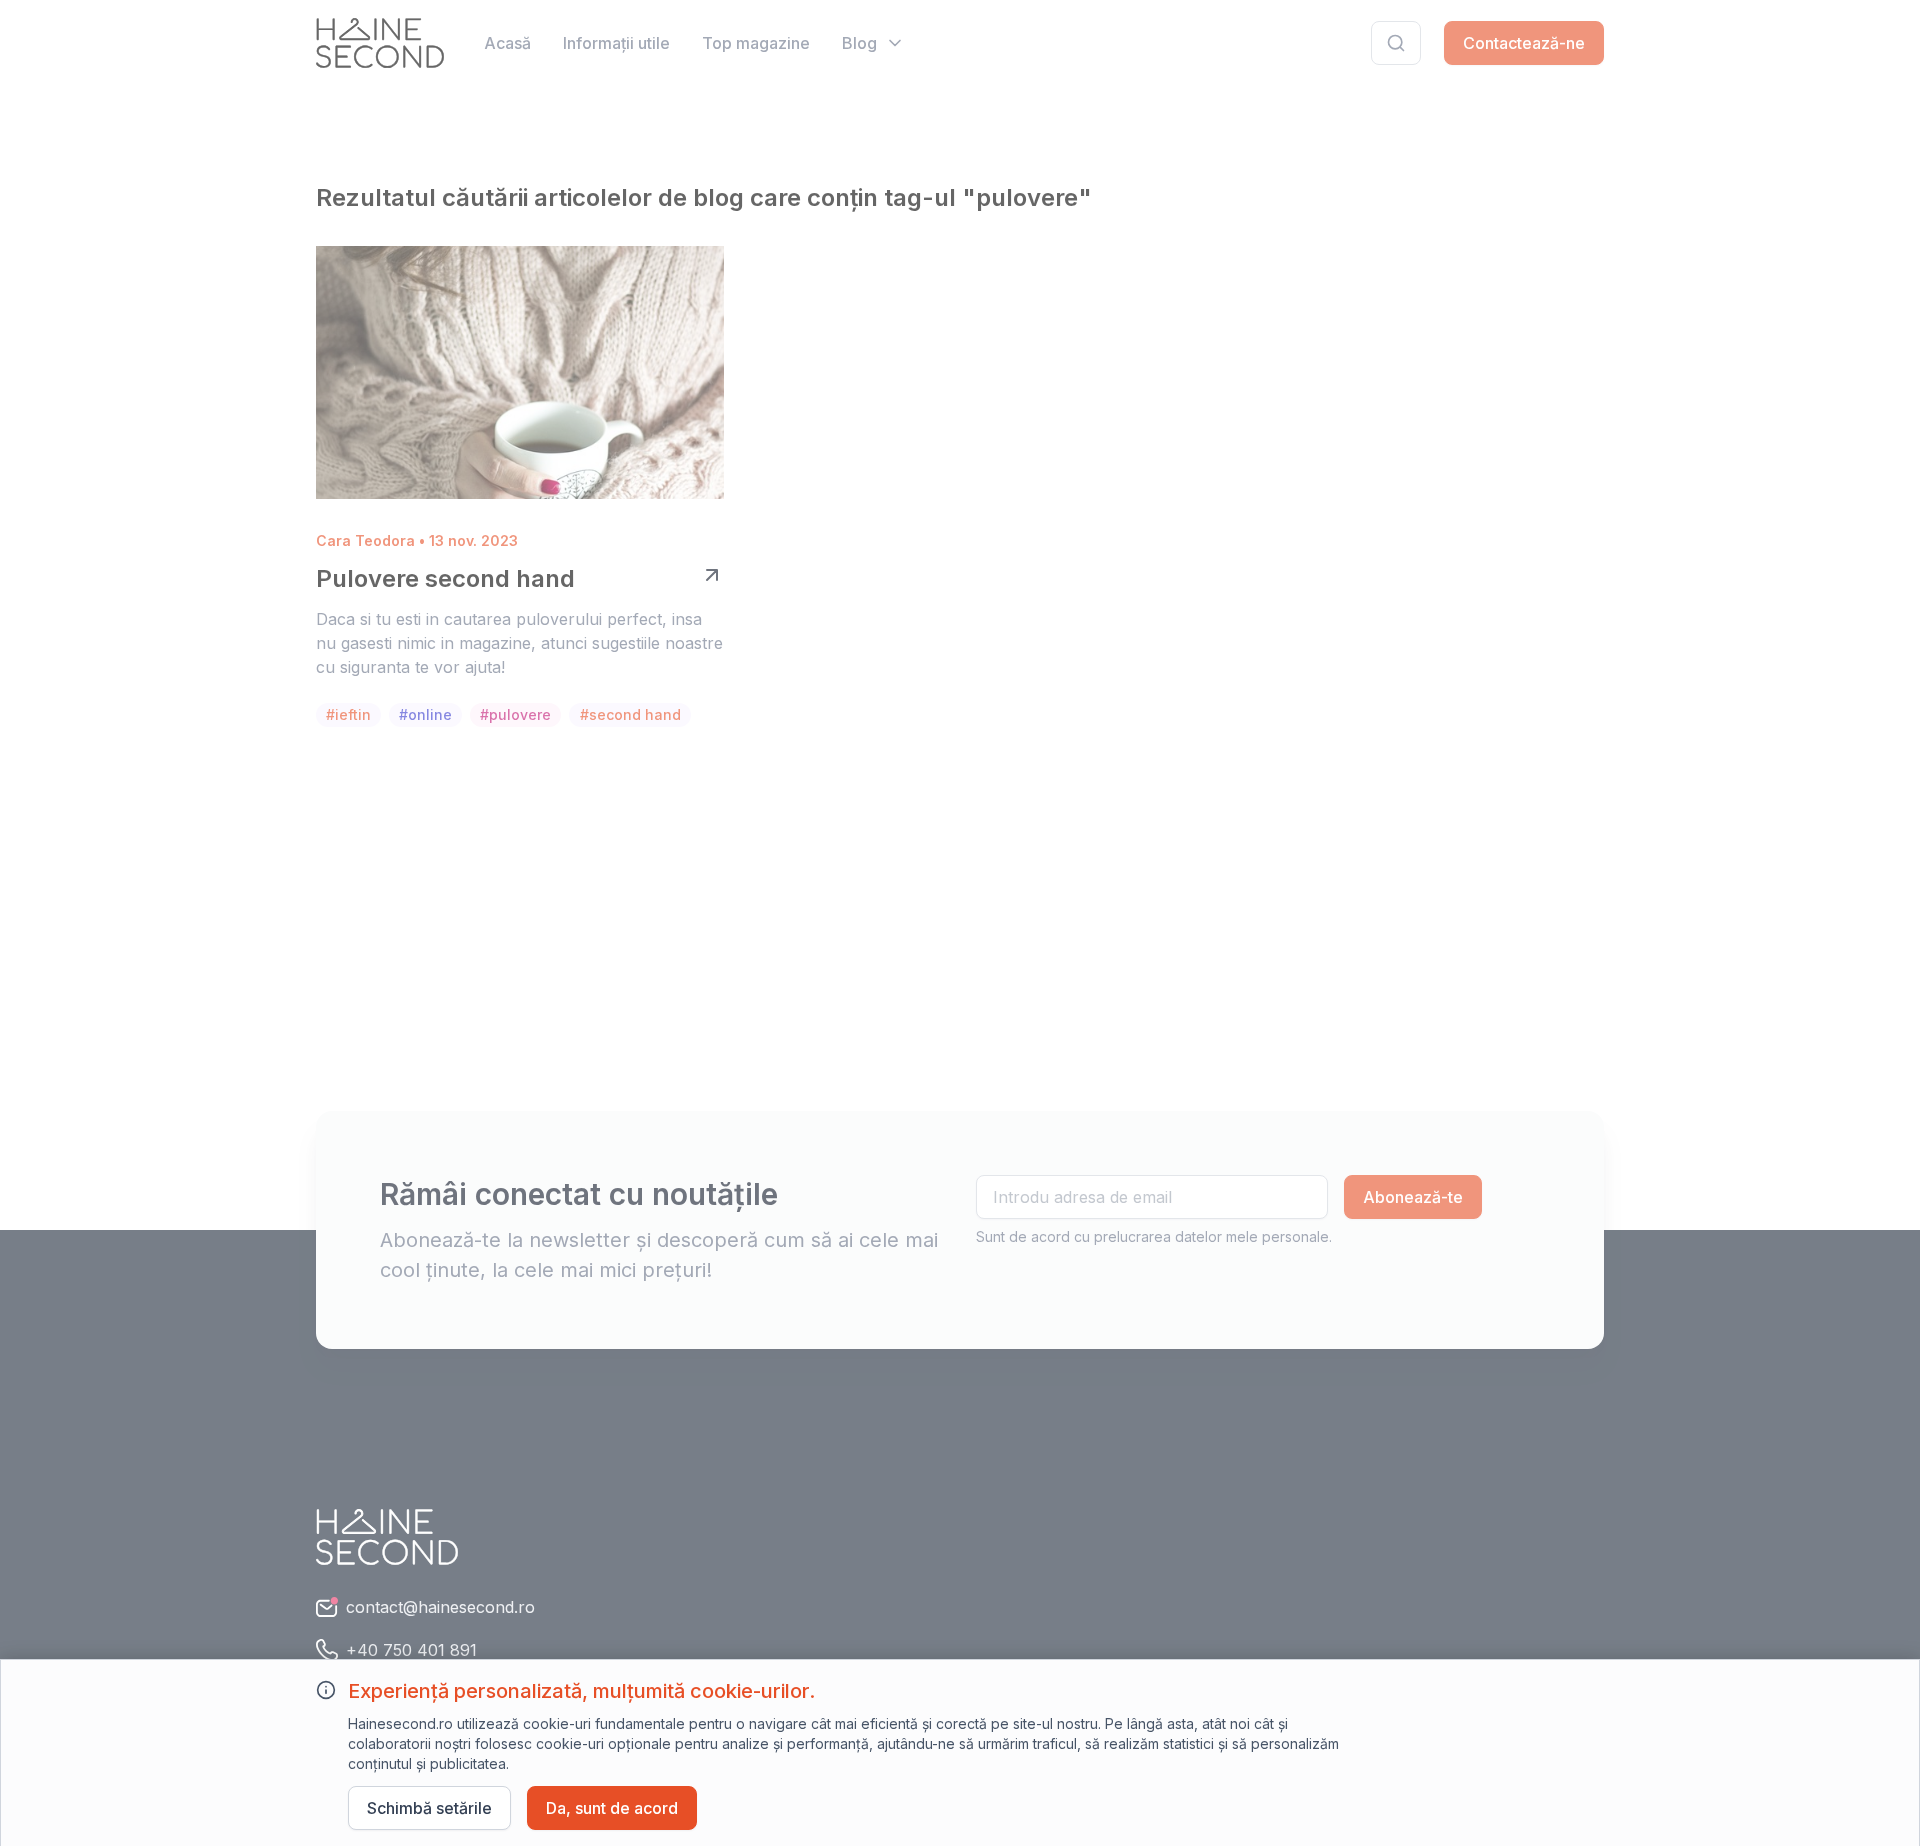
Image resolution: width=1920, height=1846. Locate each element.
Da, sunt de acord (612, 1808)
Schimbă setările (429, 1808)
